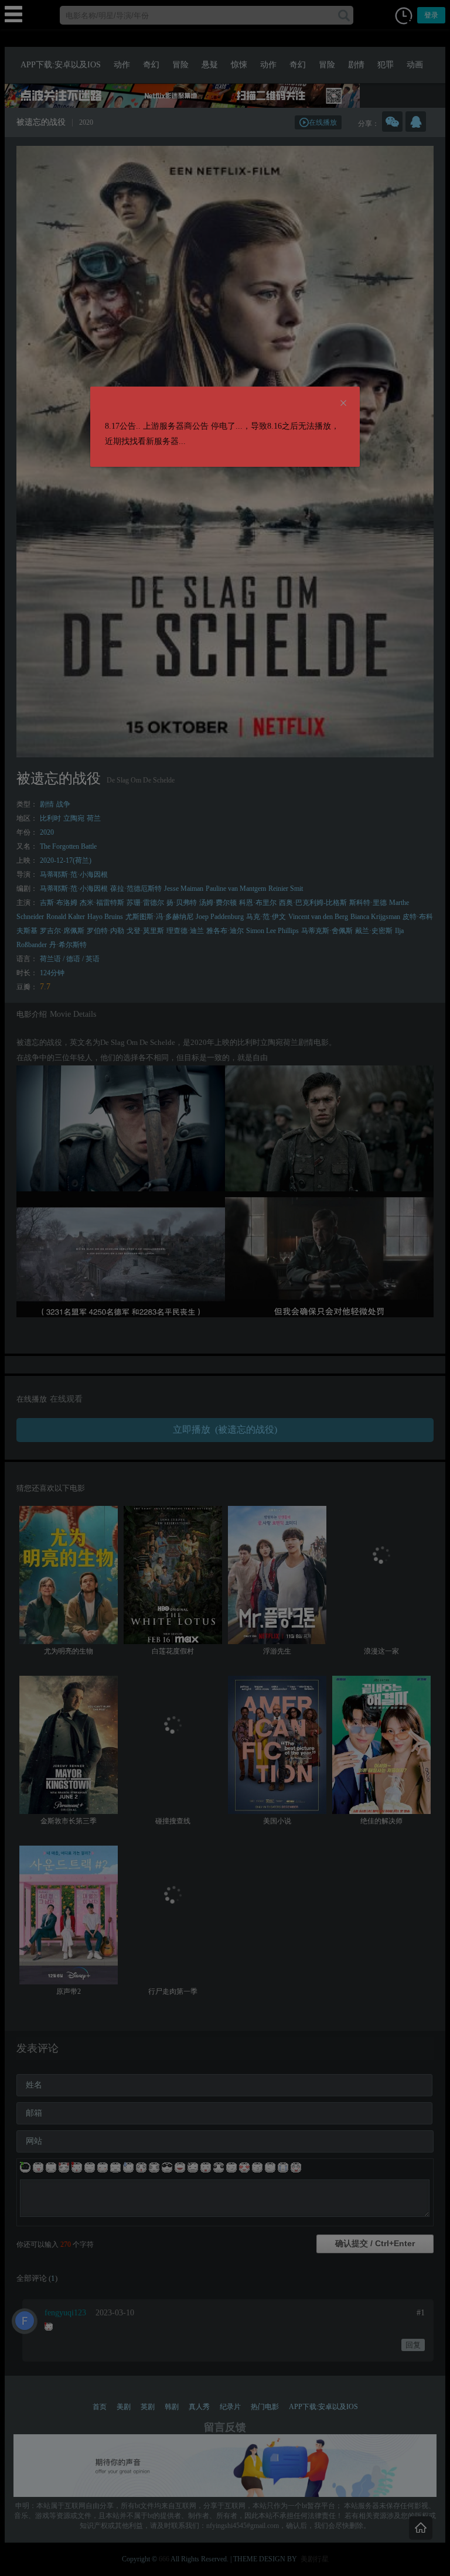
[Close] (343, 404)
